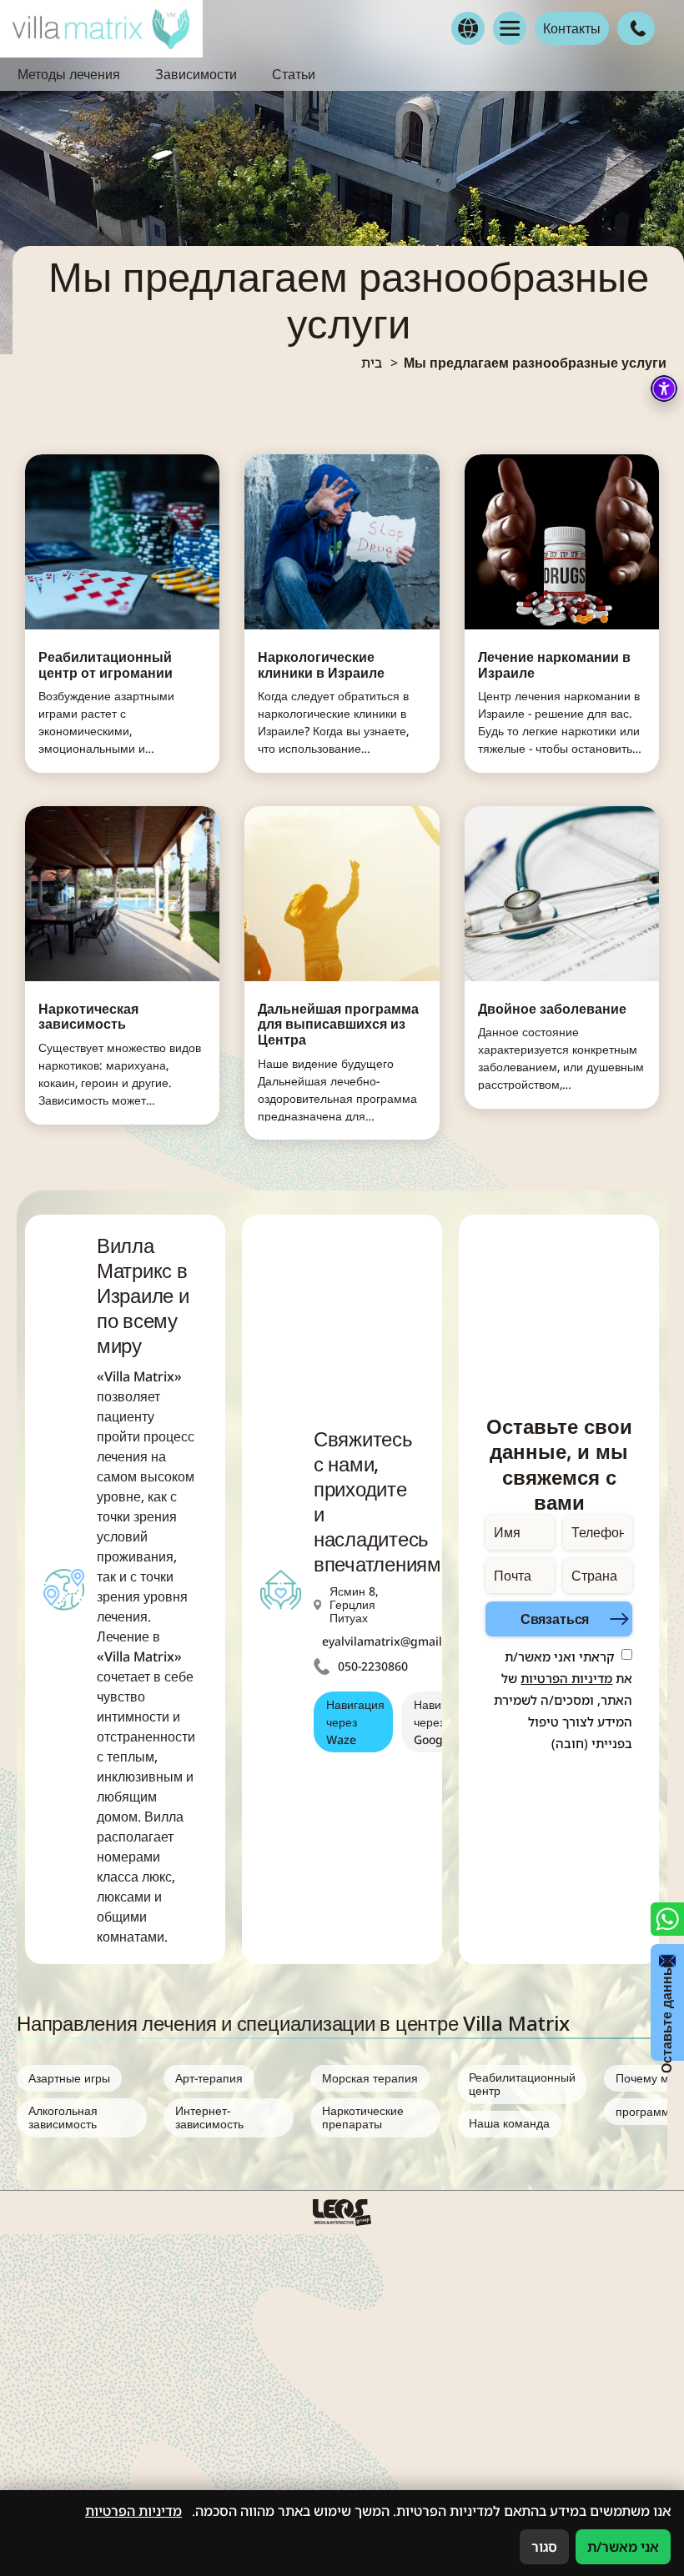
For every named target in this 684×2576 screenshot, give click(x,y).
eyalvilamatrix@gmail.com (395, 1641)
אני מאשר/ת (623, 2547)
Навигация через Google (443, 1722)
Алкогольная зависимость (63, 2117)
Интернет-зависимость (209, 2117)
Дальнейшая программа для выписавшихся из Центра (338, 1025)
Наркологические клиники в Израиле (321, 665)
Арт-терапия (209, 2078)
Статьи (294, 74)
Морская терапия (370, 2078)
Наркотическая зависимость (88, 1017)
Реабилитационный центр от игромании (106, 665)
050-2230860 (373, 1666)
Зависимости (196, 74)
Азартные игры (69, 2078)
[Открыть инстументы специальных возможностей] (664, 388)
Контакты (572, 28)
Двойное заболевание (552, 1009)
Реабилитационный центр (522, 2084)
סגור (544, 2547)
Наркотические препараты (363, 2117)
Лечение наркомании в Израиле (554, 665)
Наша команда (509, 2123)
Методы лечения (69, 74)
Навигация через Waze (355, 1722)
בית (372, 363)
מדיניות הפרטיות (566, 1678)
